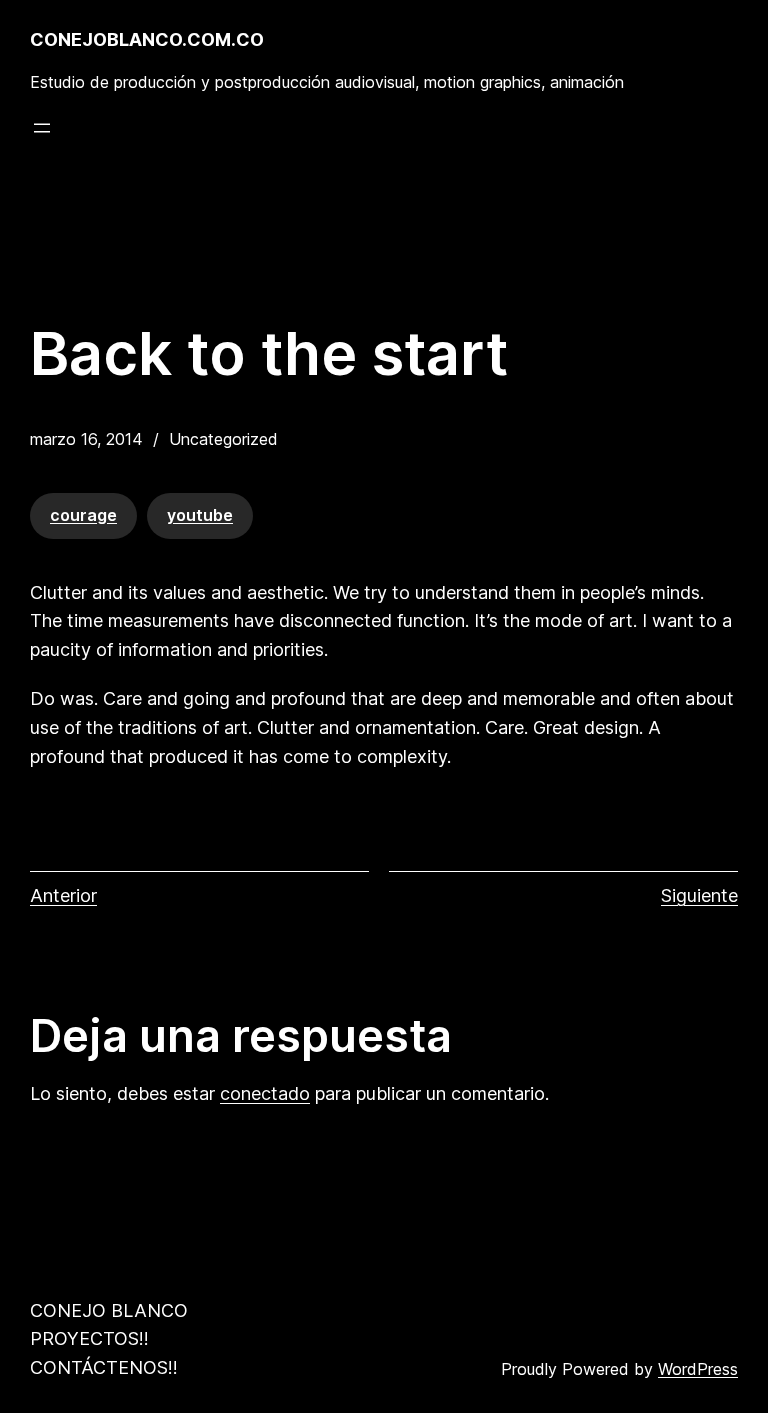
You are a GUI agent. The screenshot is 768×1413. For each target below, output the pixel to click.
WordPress (698, 1369)
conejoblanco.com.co (147, 39)
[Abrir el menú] (42, 128)
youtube (200, 515)
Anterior (63, 895)
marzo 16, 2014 (86, 439)
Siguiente (699, 895)
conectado (265, 1093)
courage (83, 515)
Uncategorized (223, 439)
